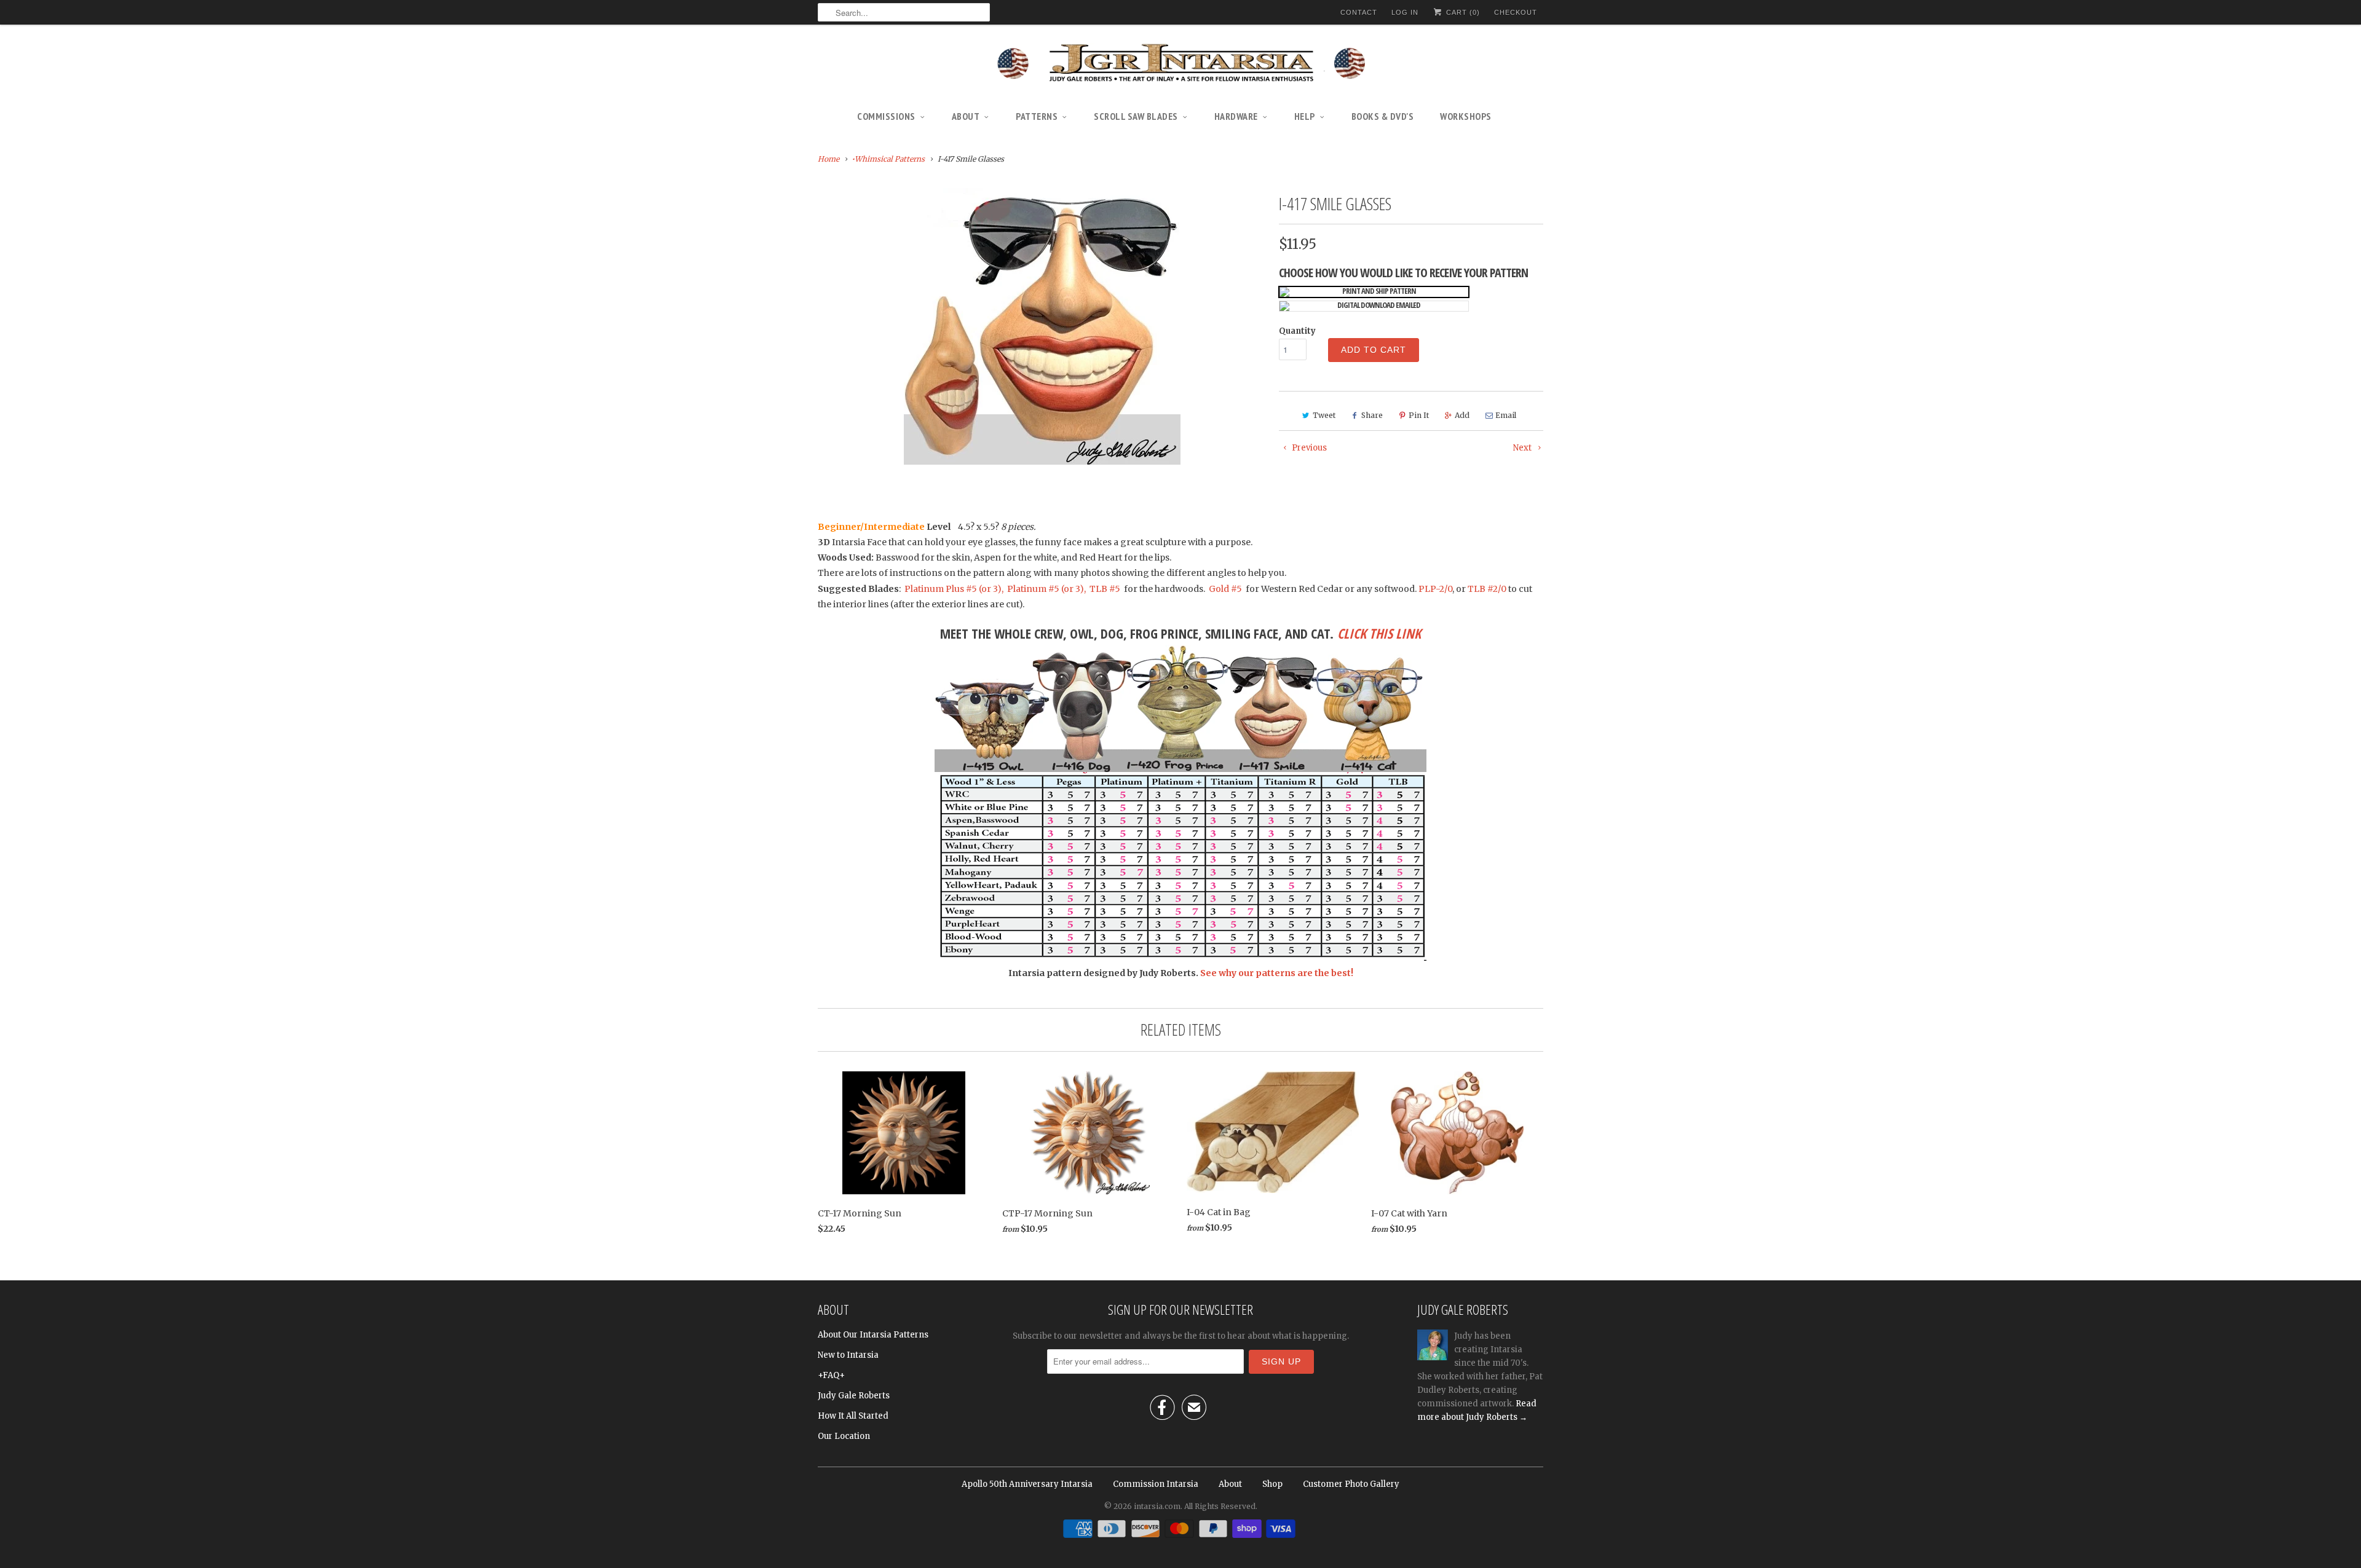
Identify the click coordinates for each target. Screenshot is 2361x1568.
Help (1305, 116)
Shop (1272, 1484)
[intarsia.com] (1180, 65)
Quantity (1297, 331)
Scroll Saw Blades (1136, 116)
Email (1506, 415)
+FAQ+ (831, 1375)
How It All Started (853, 1416)
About (966, 116)
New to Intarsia (848, 1355)
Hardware (1236, 116)
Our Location (844, 1436)
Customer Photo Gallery (1351, 1484)
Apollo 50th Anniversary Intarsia (1027, 1484)
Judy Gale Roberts (854, 1396)
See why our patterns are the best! (1277, 973)
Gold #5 (1226, 589)
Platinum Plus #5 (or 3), (954, 589)
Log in (1405, 12)
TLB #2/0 (1487, 589)
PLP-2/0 (1435, 589)
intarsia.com (1157, 1506)
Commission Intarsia (1156, 1484)
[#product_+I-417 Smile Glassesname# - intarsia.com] (1042, 326)
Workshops (1466, 116)
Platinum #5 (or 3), (1046, 589)
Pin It (1419, 415)
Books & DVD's (1383, 116)
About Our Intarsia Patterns (873, 1335)
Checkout (1516, 12)
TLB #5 (1104, 589)
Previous (1308, 448)
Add (1462, 415)
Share (1372, 415)
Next (1523, 448)
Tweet (1324, 415)
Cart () (1462, 12)
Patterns (1037, 116)
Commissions (886, 116)
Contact (1359, 12)
